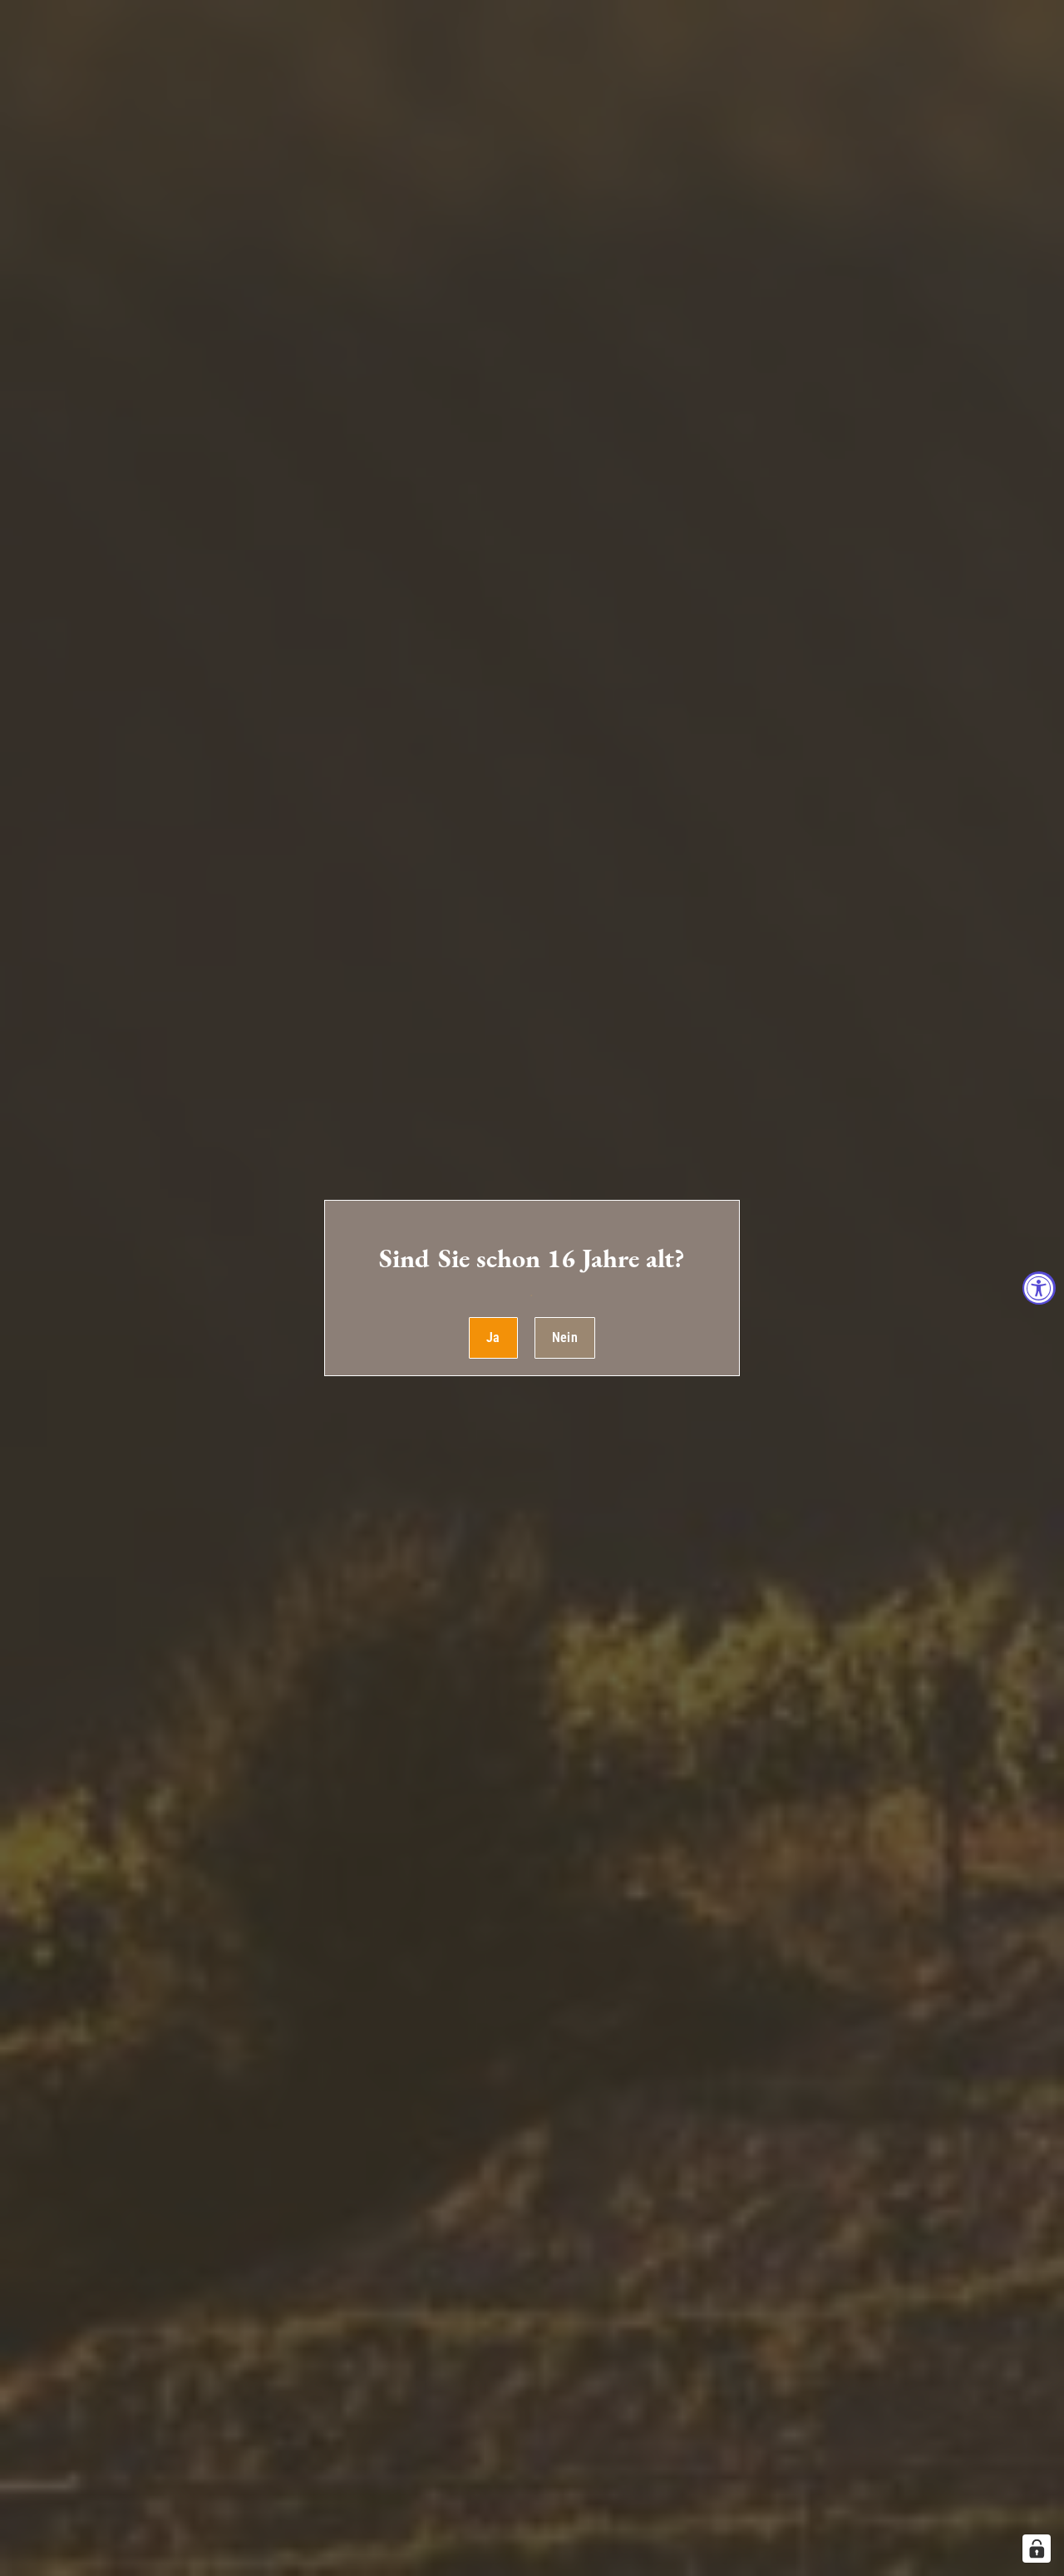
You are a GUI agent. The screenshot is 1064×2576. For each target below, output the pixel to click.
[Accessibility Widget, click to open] (1039, 1288)
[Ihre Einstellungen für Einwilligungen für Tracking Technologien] (1037, 2549)
